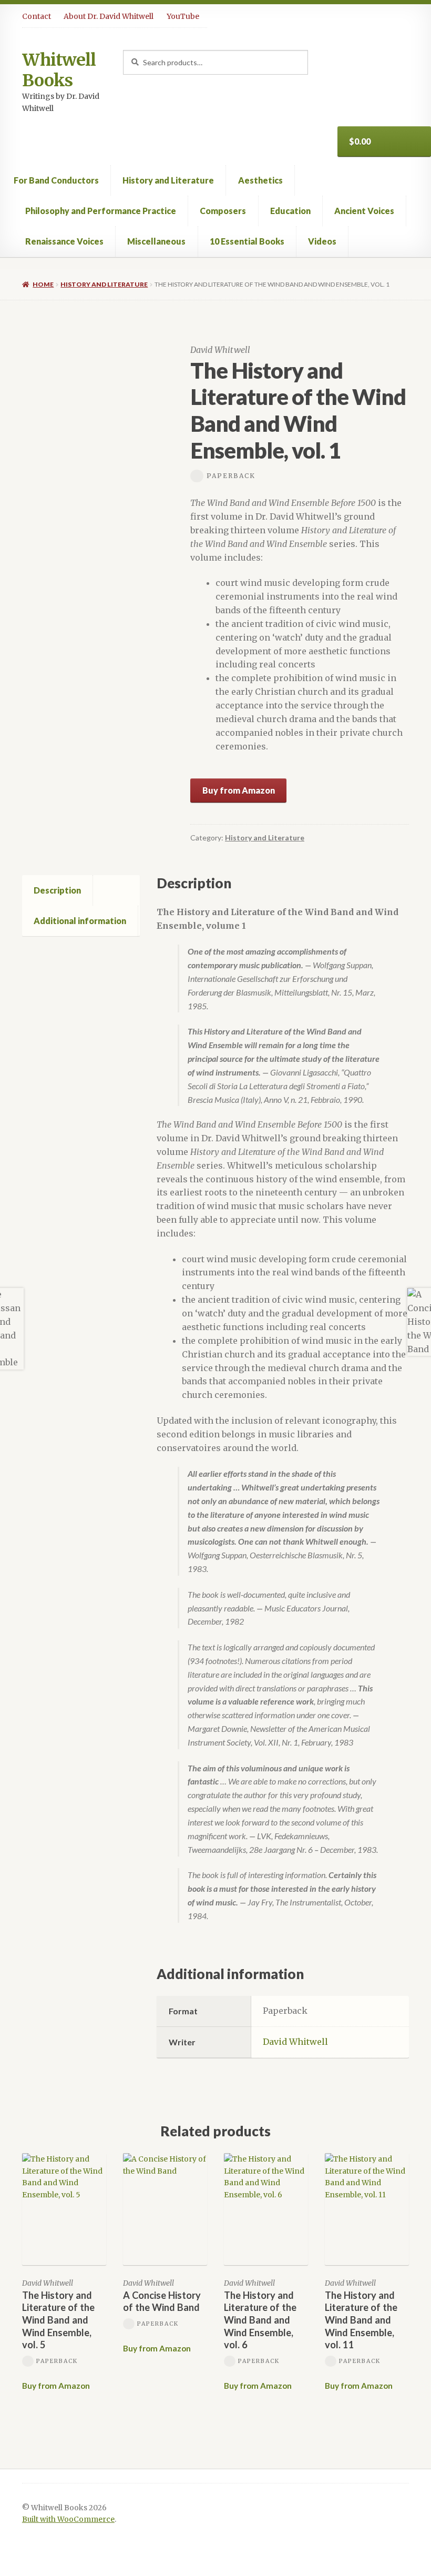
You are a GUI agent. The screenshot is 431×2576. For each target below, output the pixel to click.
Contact (37, 16)
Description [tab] (57, 890)
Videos (322, 241)
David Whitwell (295, 2042)
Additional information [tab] (80, 921)
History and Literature (168, 180)
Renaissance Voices (64, 241)
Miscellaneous (156, 241)
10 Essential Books (247, 241)
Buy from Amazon (239, 790)
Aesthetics (260, 180)
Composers (223, 211)
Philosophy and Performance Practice (101, 211)
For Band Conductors (56, 180)
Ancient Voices (364, 211)
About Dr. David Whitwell (109, 16)
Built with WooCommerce (68, 2519)
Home (43, 284)
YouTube (183, 16)
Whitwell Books (59, 70)
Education (290, 211)
